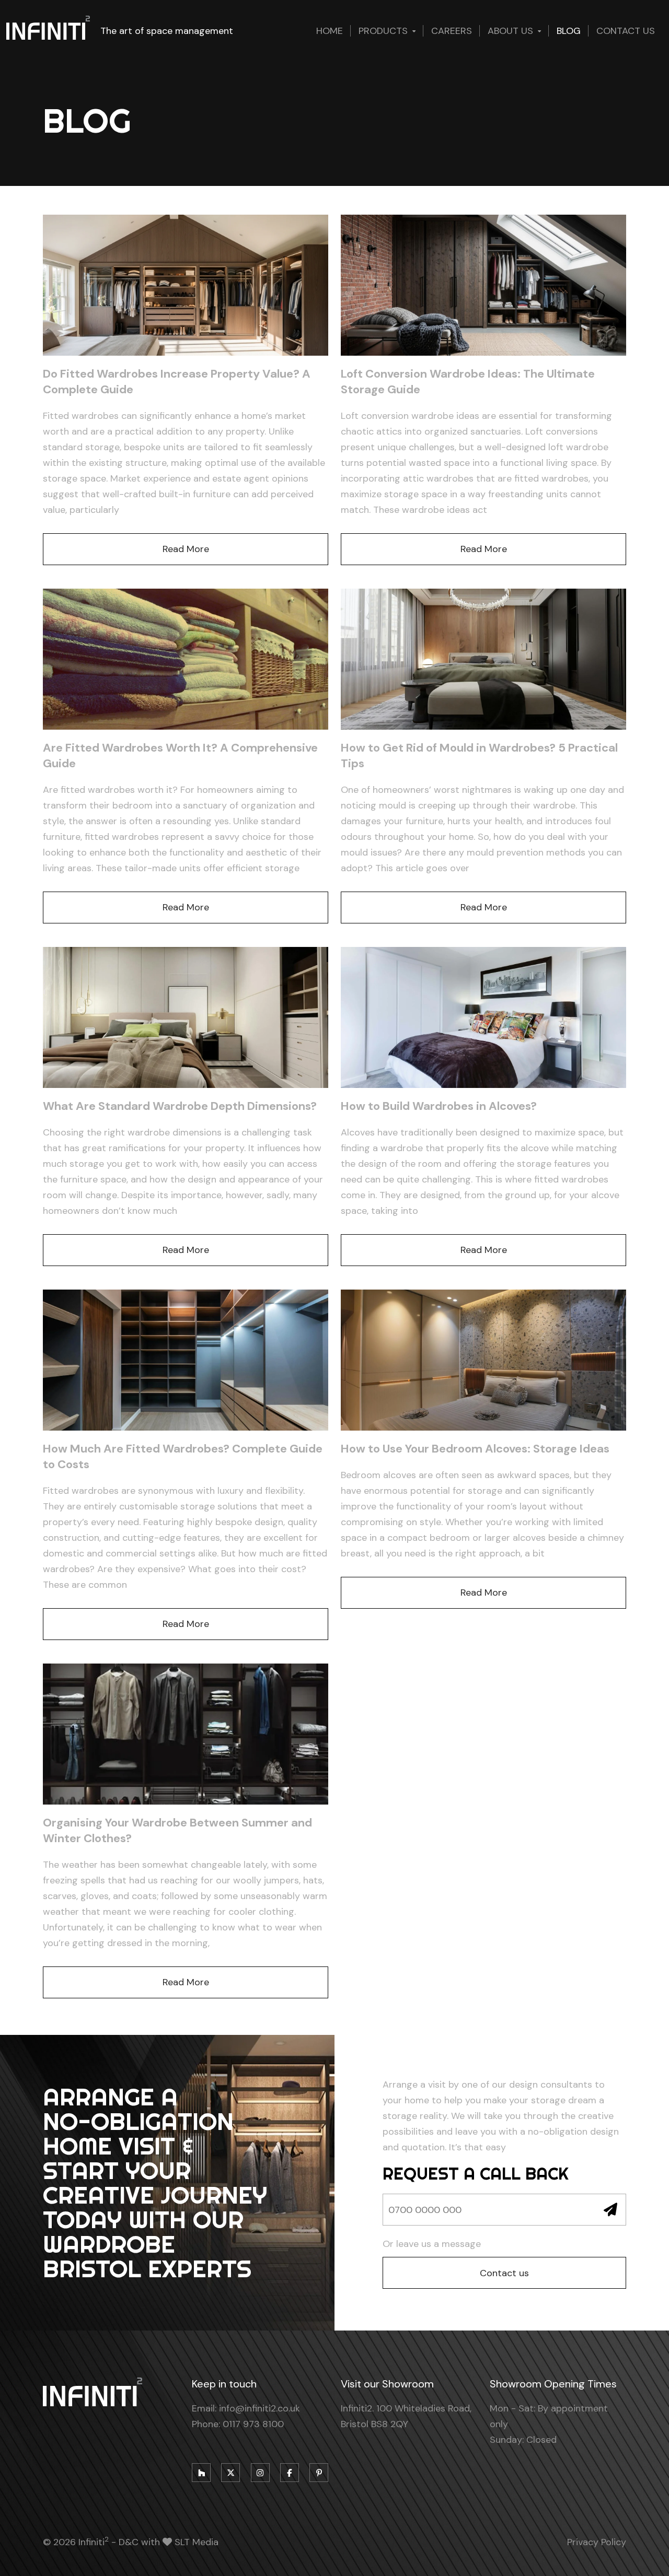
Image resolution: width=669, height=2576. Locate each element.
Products (383, 31)
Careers (452, 31)
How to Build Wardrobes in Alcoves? (439, 1106)
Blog (569, 31)
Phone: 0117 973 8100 (238, 2424)
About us (510, 31)
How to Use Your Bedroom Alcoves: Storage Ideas (475, 1449)
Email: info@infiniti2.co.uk (246, 2408)
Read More (186, 549)
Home (330, 31)
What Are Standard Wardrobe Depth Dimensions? (180, 1106)
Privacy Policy (597, 2542)
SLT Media (197, 2542)
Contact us (626, 31)
